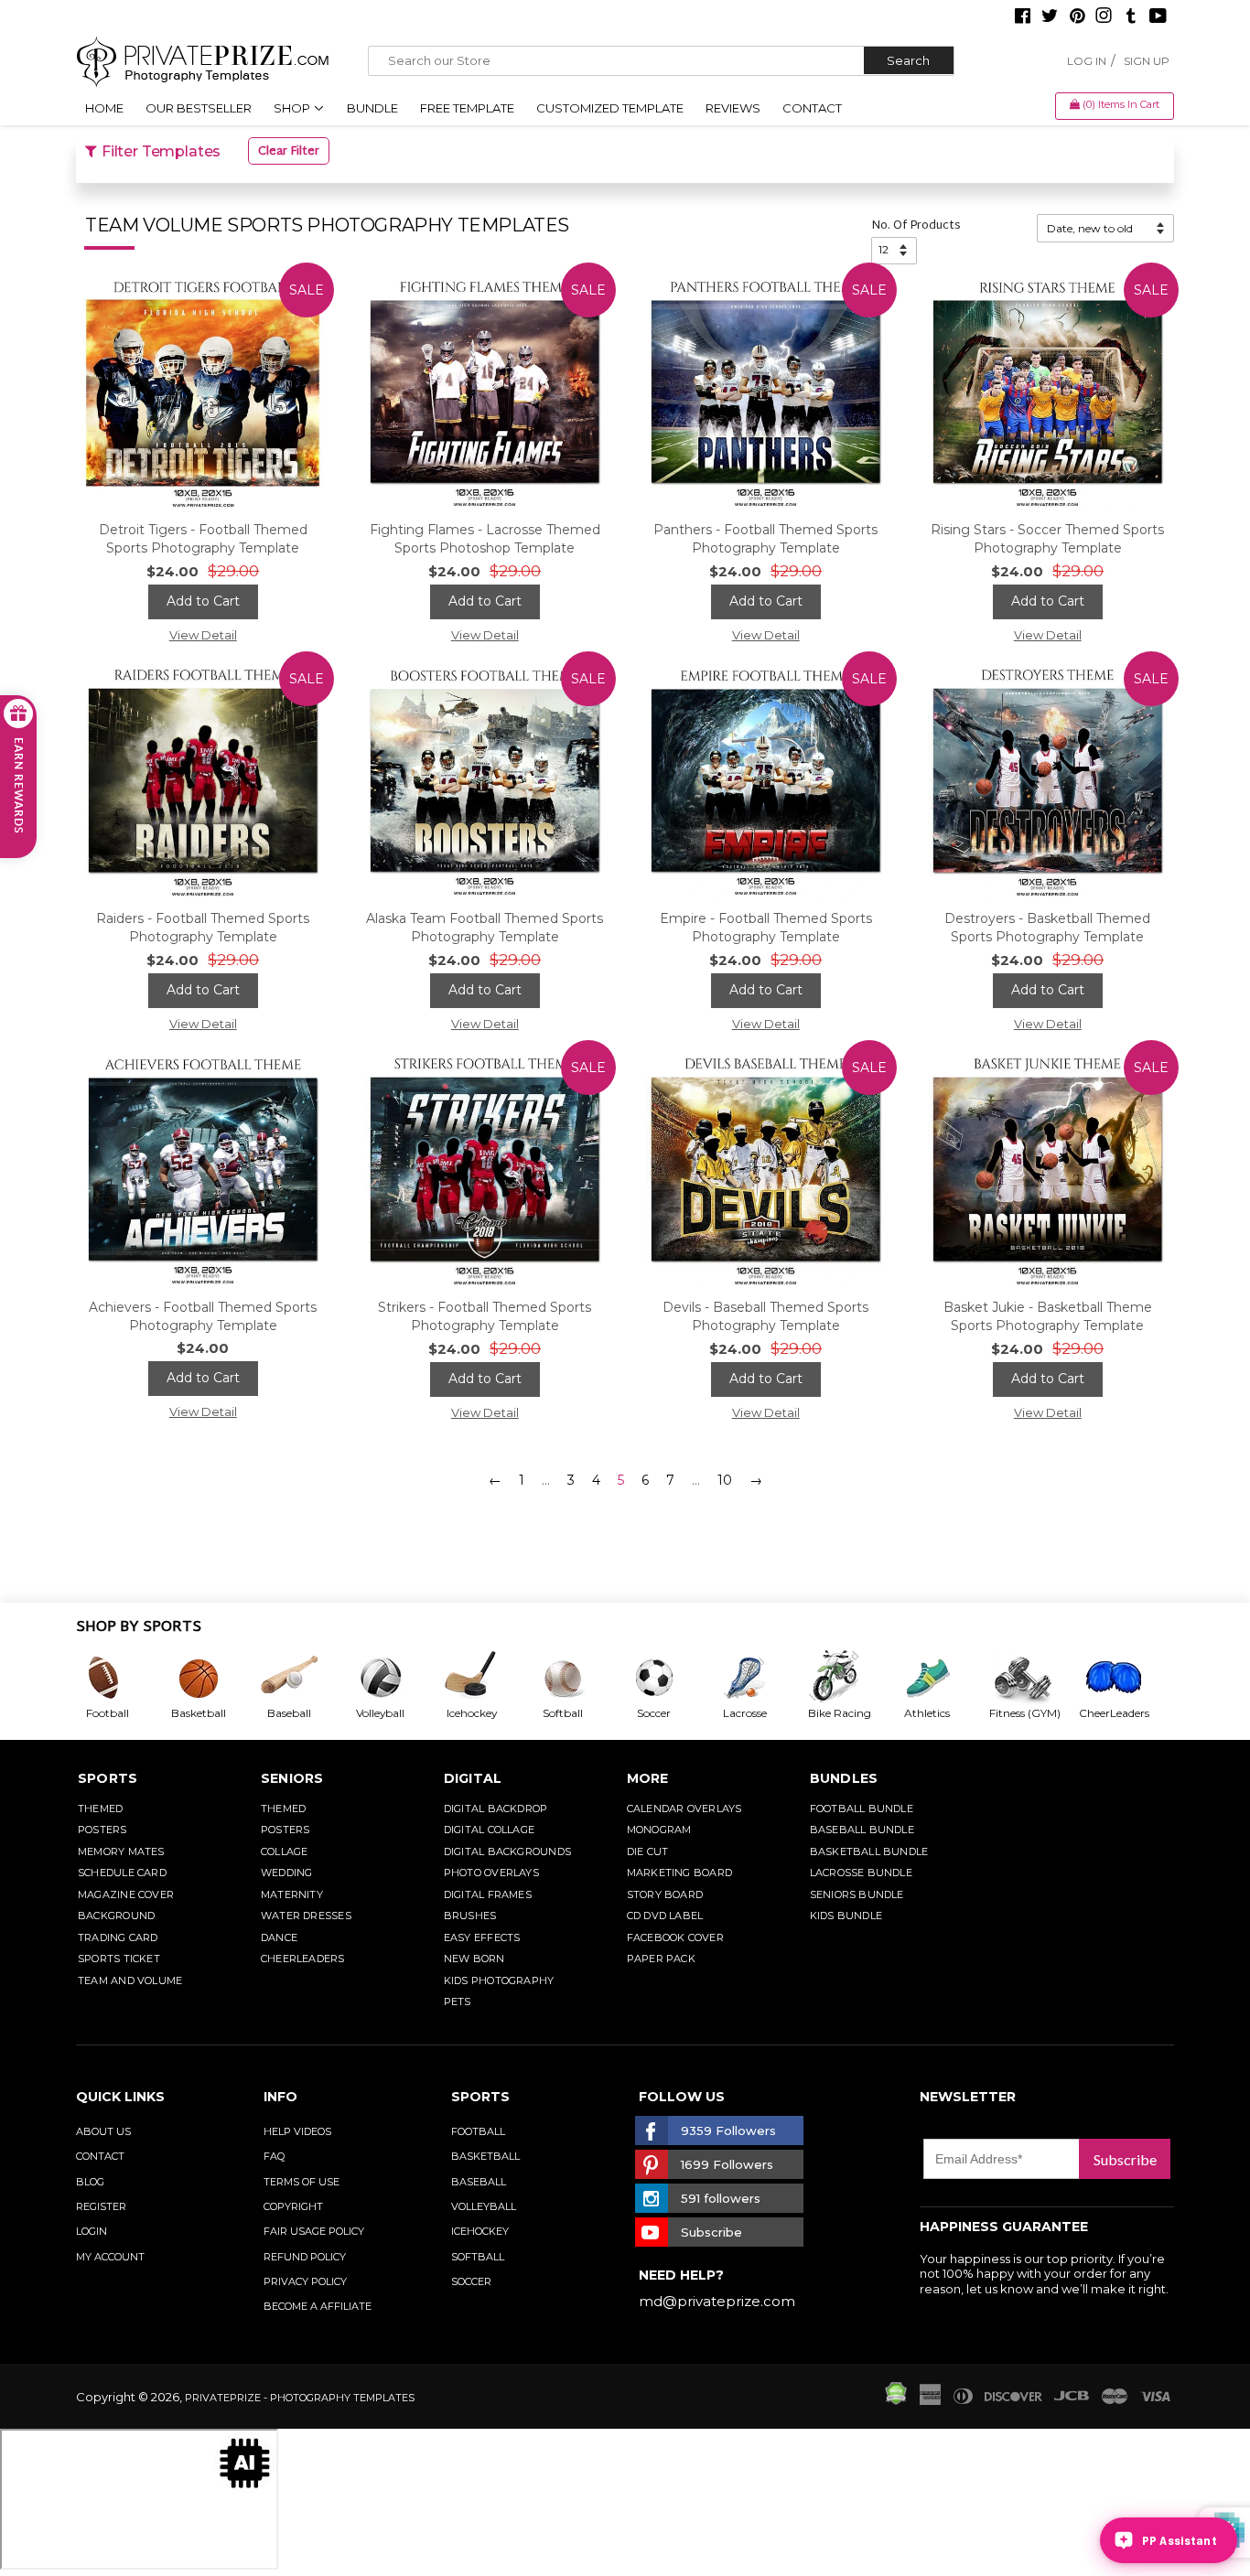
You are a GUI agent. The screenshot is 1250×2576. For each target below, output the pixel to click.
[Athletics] (942, 1678)
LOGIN (92, 2231)
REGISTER (101, 2206)
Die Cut (648, 1851)
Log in (1087, 61)
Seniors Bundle (857, 1894)
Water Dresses (306, 1916)
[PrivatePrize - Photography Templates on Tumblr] (1131, 17)
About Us (103, 2131)
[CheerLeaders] (1125, 1678)
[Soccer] (669, 1678)
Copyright (293, 2206)
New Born (474, 1959)
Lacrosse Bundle (861, 1873)
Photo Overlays (491, 1873)
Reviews (733, 108)
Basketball (485, 2156)
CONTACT (100, 2156)
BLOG (90, 2182)
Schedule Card (122, 1873)
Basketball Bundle (869, 1851)
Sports (108, 1778)
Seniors (292, 1778)
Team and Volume (130, 1980)
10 (725, 1480)
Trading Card (118, 1937)
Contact (812, 108)
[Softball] (577, 1678)
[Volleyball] (395, 1678)
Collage (285, 1851)
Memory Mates (121, 1851)
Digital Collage (489, 1830)
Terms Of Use (302, 2182)
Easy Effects (482, 1937)
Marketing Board (679, 1873)
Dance (279, 1937)
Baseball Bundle (862, 1830)
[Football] (122, 1678)
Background (116, 1916)
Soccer (471, 2281)
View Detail (203, 635)
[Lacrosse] (760, 1678)
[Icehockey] (486, 1678)
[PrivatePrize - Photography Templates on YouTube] (1158, 17)
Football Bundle (862, 1809)
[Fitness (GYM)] (1033, 1678)
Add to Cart (203, 601)
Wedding (287, 1873)
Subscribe (1125, 2159)
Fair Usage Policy (314, 2231)
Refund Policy (305, 2257)
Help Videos (297, 2131)
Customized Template (610, 108)
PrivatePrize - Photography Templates (300, 2398)
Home (104, 108)
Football (478, 2131)
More (648, 1778)
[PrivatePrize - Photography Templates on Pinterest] (1077, 17)
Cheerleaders (303, 1959)
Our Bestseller (199, 108)
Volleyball (484, 2206)
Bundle (372, 108)
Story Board (665, 1894)
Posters (102, 1830)
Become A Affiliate (318, 2306)
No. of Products (916, 226)
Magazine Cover (126, 1894)
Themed (100, 1809)
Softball (478, 2257)
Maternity (292, 1894)
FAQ (274, 2156)
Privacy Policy (305, 2281)
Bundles (844, 1778)
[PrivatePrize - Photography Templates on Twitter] (1050, 17)
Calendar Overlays (684, 1809)
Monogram (659, 1830)
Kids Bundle (846, 1916)
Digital (473, 1778)
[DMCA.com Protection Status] (896, 2400)
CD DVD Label (665, 1916)
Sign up (1147, 61)
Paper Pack (661, 1959)
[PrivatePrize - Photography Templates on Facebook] (1023, 17)
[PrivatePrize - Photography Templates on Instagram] (1104, 17)
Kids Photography (499, 1980)
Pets (458, 2002)
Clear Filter (289, 152)
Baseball (479, 2182)
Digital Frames (488, 1894)
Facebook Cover (675, 1937)
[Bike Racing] (851, 1678)
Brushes (470, 1916)
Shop (293, 108)
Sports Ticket (119, 1959)
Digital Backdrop (496, 1809)
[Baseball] (304, 1678)
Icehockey (480, 2231)
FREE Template (467, 108)
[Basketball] (213, 1678)
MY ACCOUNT (110, 2257)
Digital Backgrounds (507, 1851)
